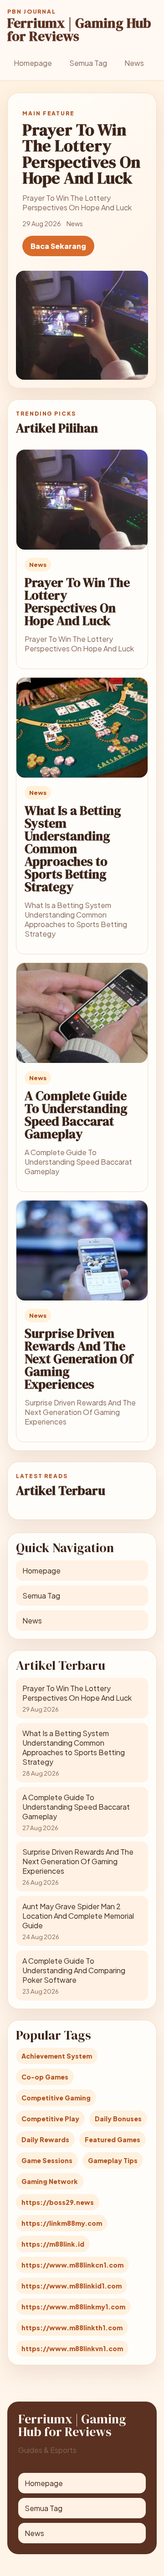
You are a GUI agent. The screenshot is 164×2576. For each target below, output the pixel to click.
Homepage (33, 63)
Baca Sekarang (58, 246)
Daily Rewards (45, 2139)
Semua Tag (88, 63)
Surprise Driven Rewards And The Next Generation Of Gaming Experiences (79, 1359)
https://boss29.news (58, 2202)
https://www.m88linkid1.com (72, 2286)
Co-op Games (45, 2077)
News (134, 63)
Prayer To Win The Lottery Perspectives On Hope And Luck (77, 601)
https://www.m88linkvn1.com (72, 2348)
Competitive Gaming (56, 2098)
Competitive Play (50, 2119)
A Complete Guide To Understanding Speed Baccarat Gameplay (76, 1115)
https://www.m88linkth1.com (72, 2328)
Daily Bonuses (118, 2119)
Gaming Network (50, 2181)
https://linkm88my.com (62, 2223)
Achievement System (57, 2056)
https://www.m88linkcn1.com (72, 2265)
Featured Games (113, 2139)
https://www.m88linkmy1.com (73, 2307)
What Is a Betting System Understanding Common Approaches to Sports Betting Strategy (73, 849)
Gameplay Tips (113, 2160)
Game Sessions (47, 2160)
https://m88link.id (53, 2244)
